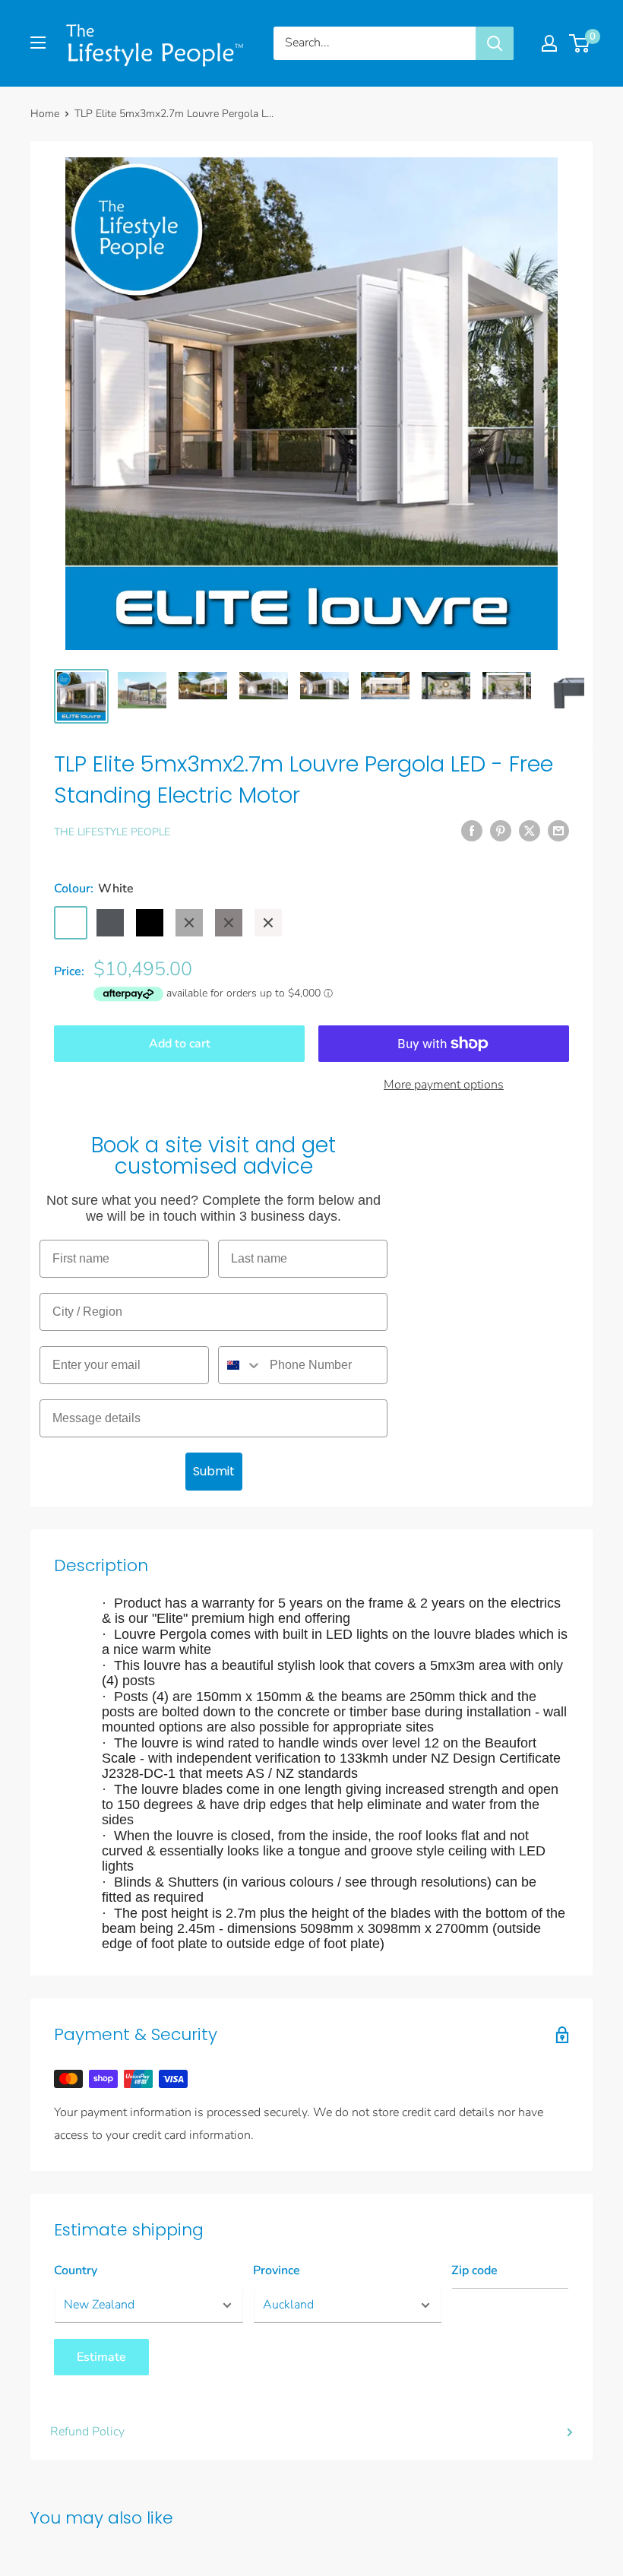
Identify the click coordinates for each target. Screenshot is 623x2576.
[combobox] (240, 1365)
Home (45, 114)
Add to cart (180, 1044)
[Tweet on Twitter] (530, 831)
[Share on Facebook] (472, 831)
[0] (580, 43)
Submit (214, 1471)
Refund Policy (87, 2432)
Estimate (101, 2357)
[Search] (495, 43)
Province (277, 2270)
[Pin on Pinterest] (501, 831)
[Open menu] (38, 43)
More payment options (444, 1085)
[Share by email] (558, 831)
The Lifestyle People (112, 832)
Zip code (474, 2270)
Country (76, 2270)
